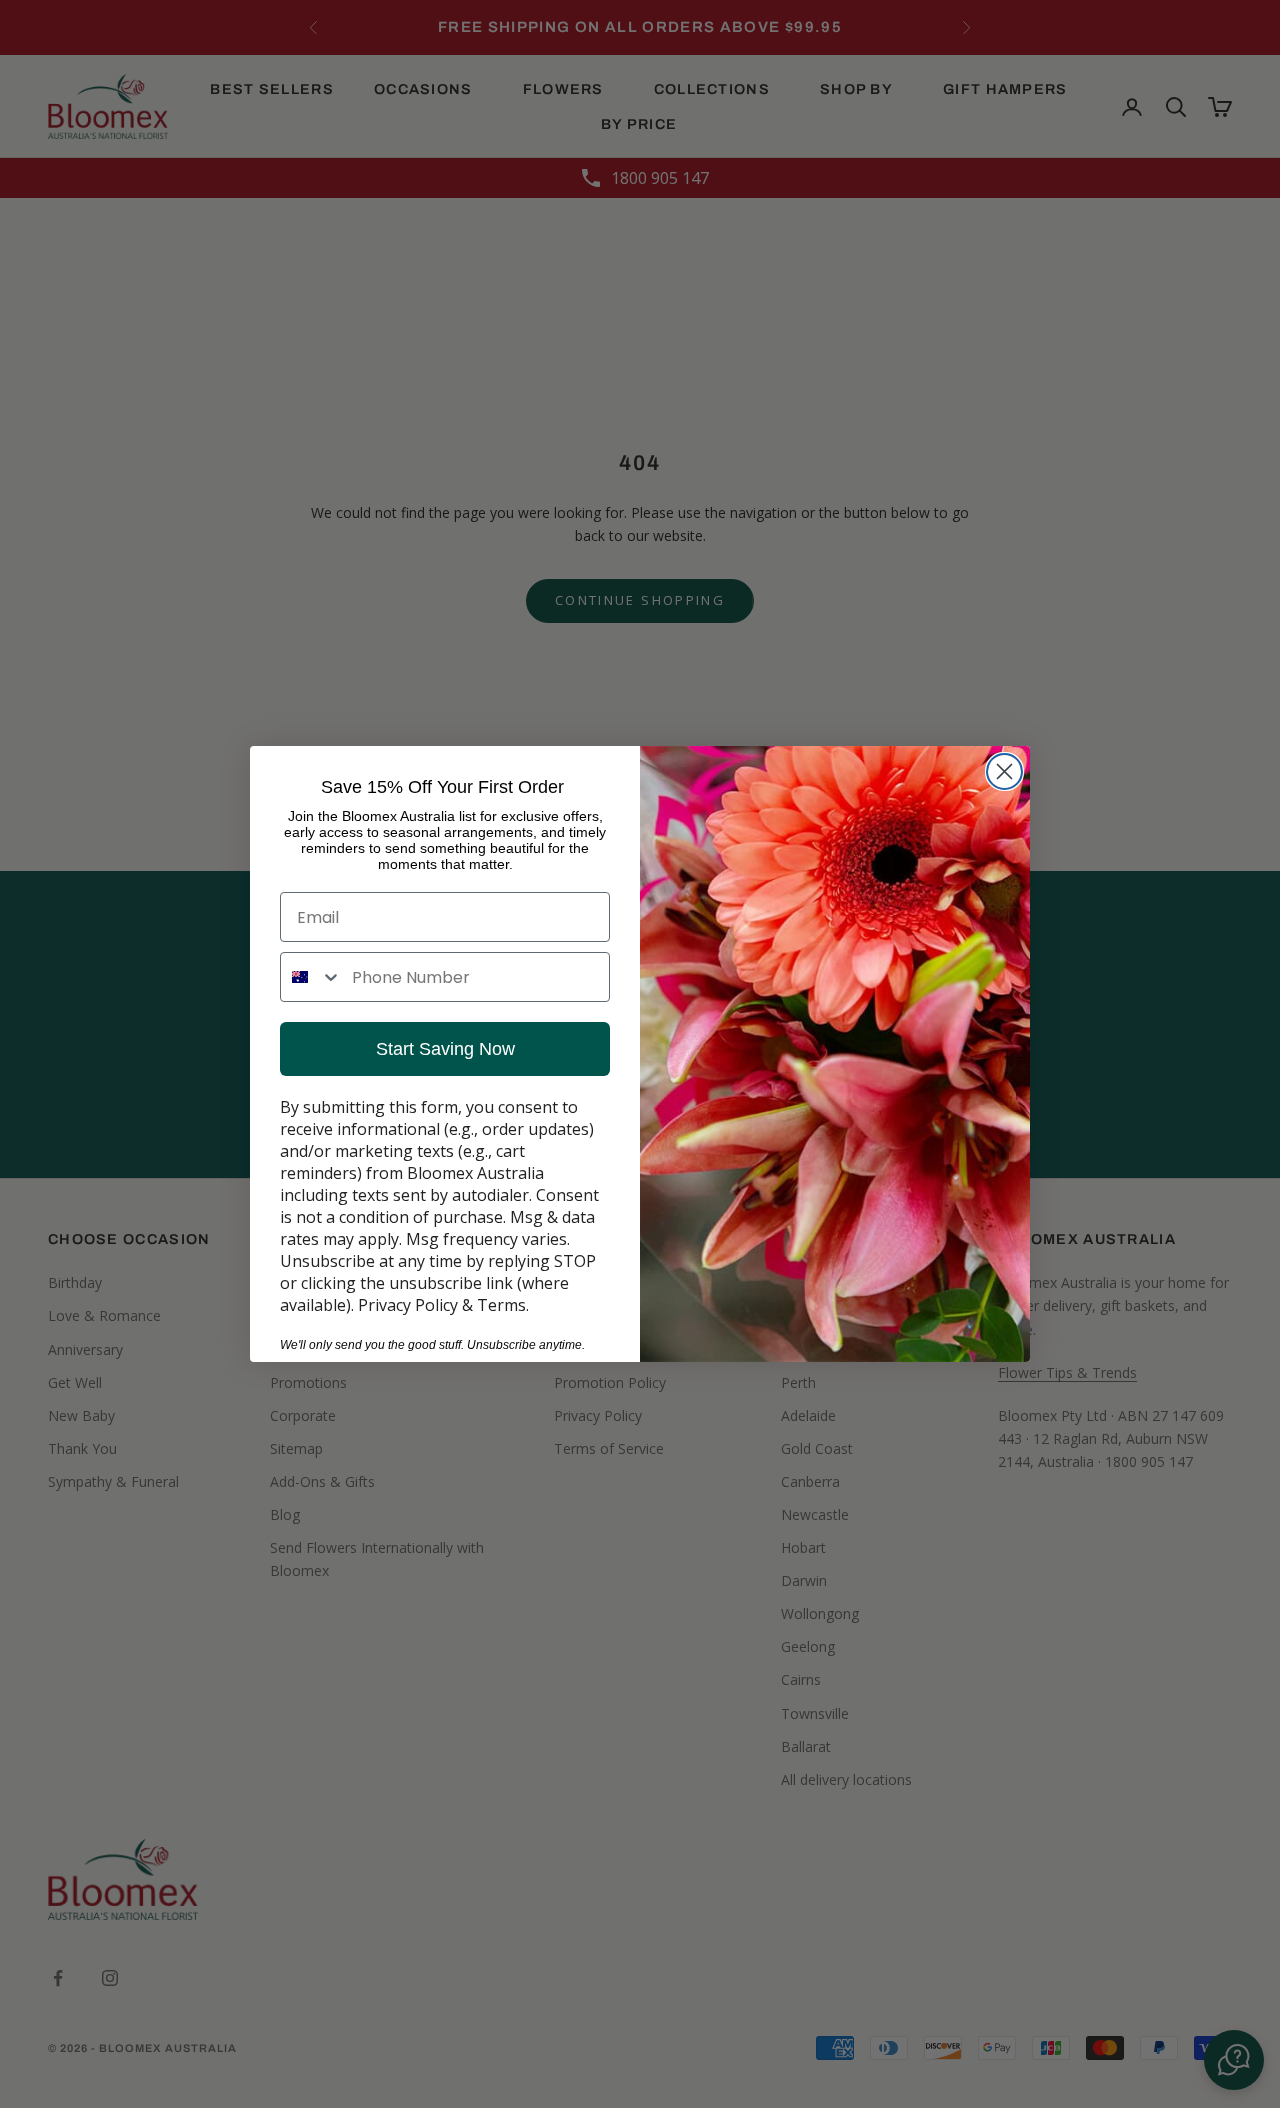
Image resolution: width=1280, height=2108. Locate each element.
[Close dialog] (1004, 771)
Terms (501, 1305)
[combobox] (311, 977)
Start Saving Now (445, 1049)
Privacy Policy (408, 1305)
